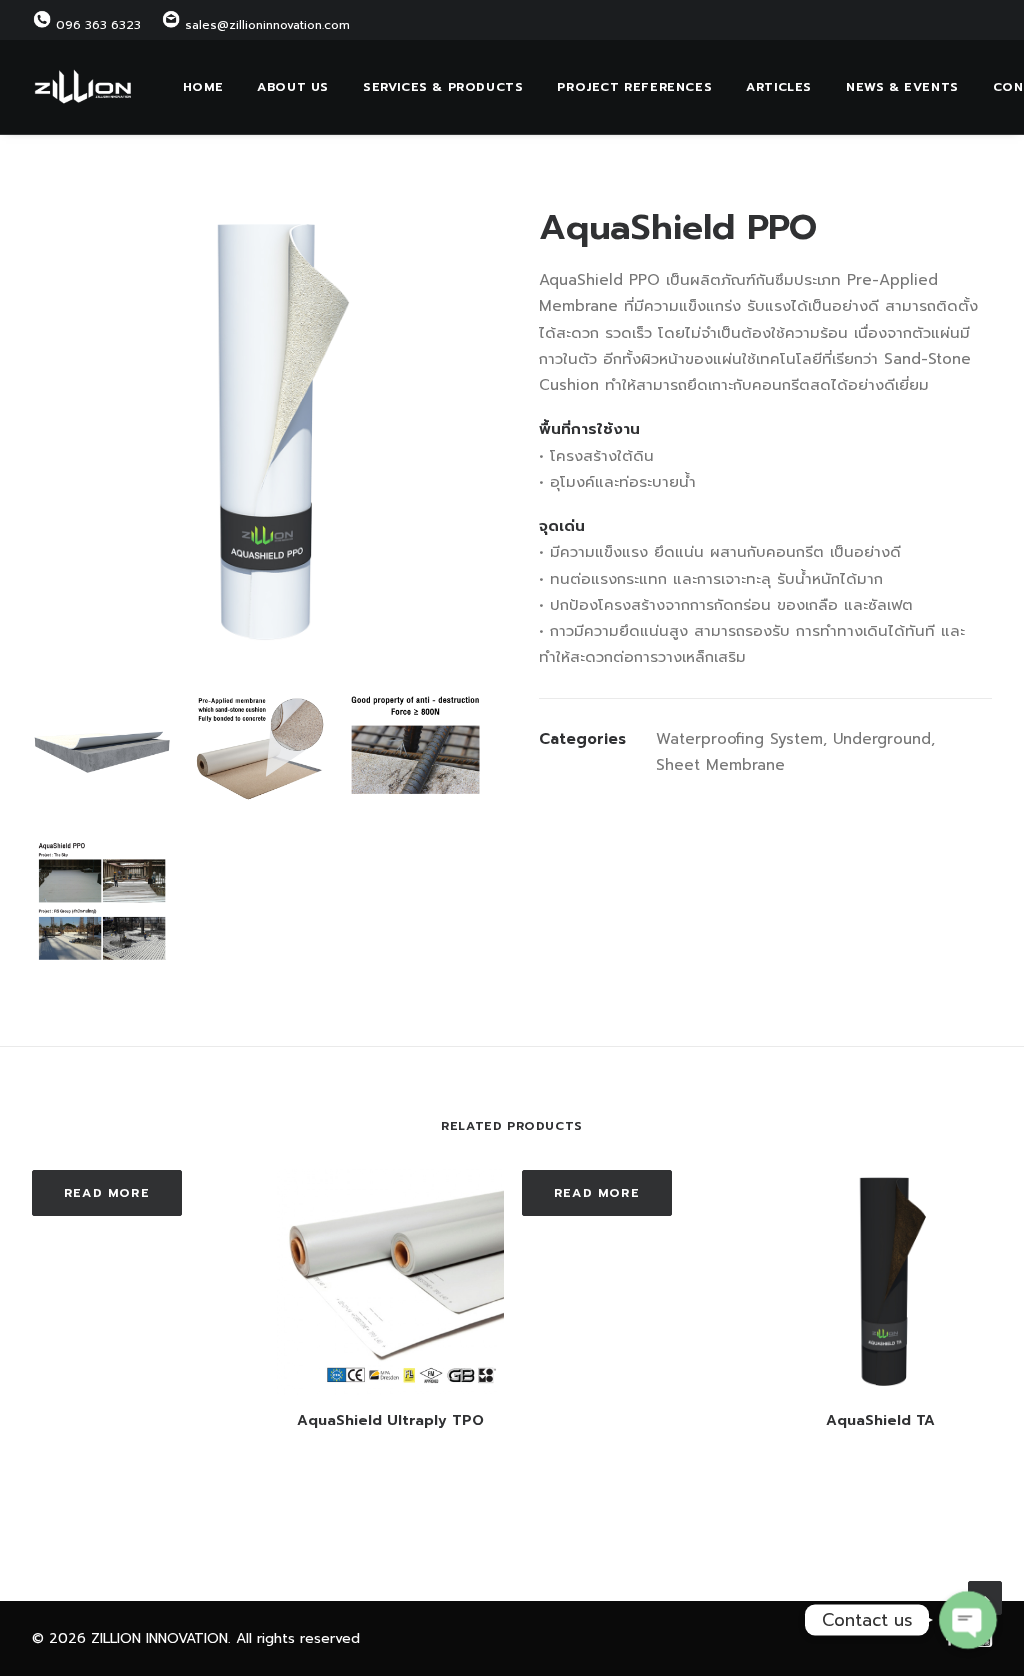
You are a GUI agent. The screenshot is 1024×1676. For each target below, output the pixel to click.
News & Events (902, 87)
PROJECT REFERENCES (634, 87)
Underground (882, 739)
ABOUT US (293, 87)
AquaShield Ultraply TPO (390, 1420)
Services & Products (443, 87)
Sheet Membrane (720, 765)
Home (203, 87)
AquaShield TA (880, 1420)
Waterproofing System (739, 739)
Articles (779, 87)
